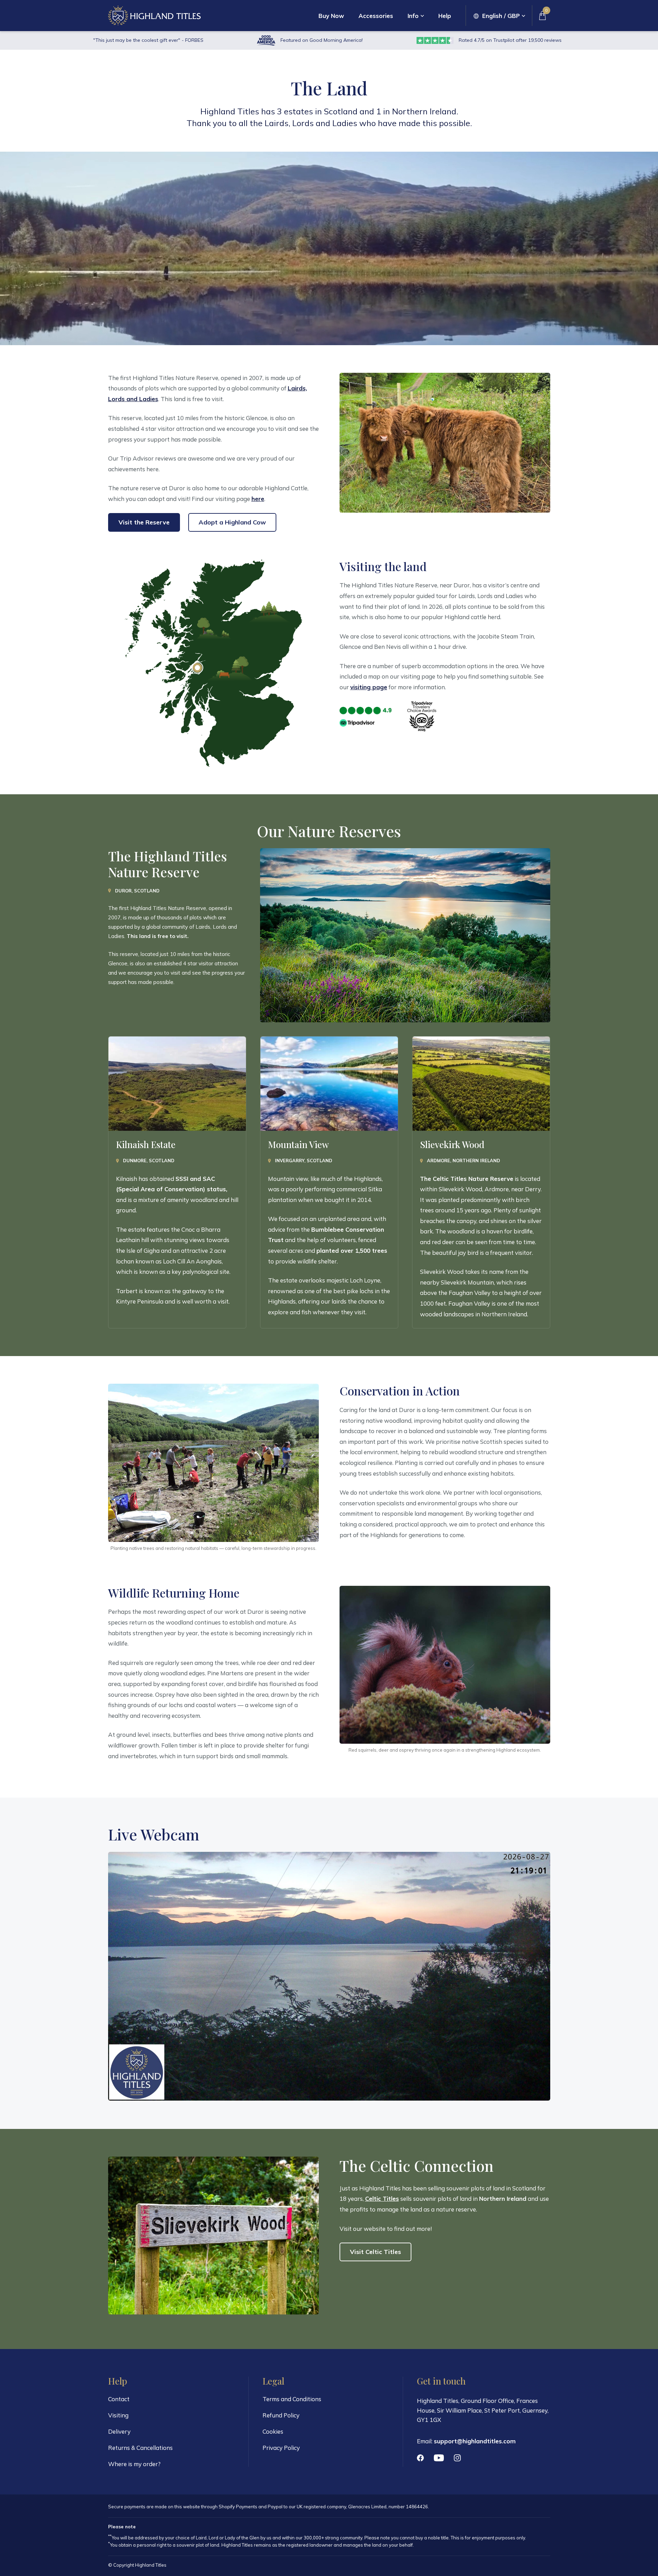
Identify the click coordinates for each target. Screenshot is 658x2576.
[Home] (154, 15)
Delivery (119, 2431)
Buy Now (331, 16)
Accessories (376, 16)
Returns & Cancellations (140, 2448)
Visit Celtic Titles (375, 2252)
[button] (499, 16)
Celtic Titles (382, 2199)
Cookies (273, 2431)
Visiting (118, 2415)
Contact (119, 2399)
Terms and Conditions (292, 2399)
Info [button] (413, 16)
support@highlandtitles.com (475, 2441)
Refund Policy (281, 2415)
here (258, 499)
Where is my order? (134, 2464)
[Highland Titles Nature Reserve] (197, 668)
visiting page (369, 687)
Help (445, 16)
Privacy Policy (281, 2448)
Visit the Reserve (144, 522)
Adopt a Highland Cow (232, 522)
